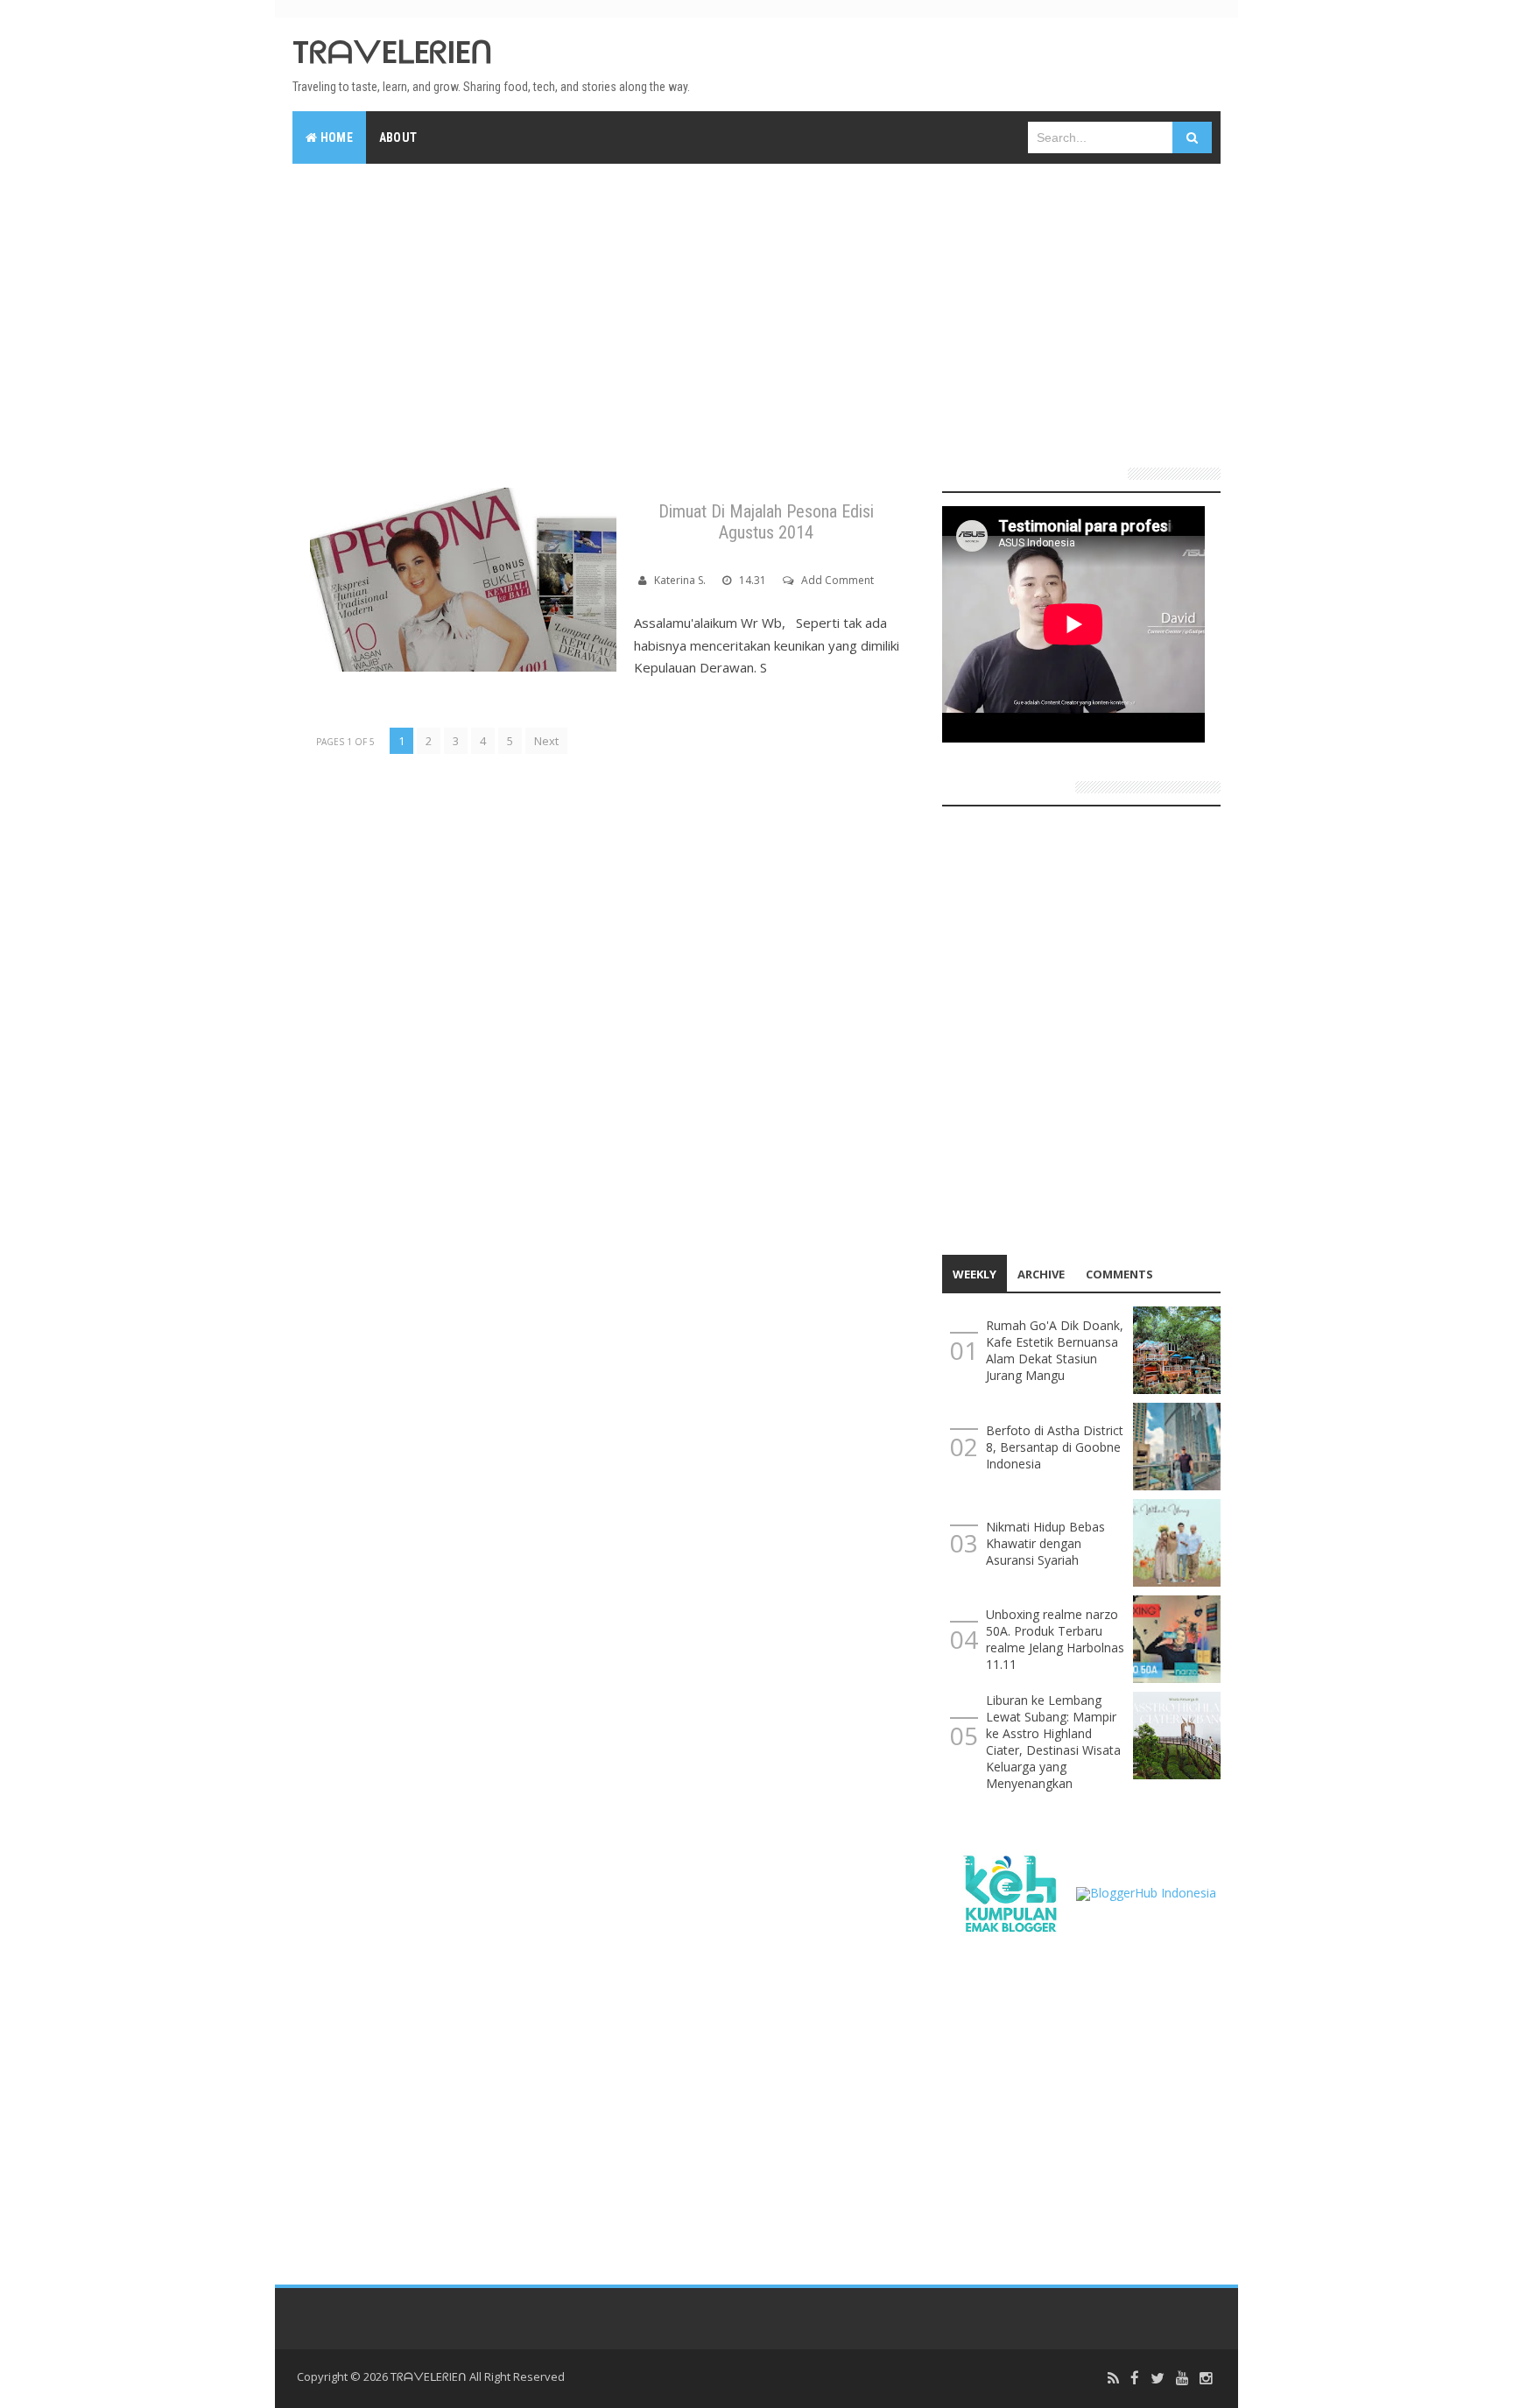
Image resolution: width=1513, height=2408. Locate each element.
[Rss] (1113, 2379)
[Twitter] (1158, 2379)
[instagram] (1206, 2379)
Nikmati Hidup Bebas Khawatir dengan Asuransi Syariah (1045, 1543)
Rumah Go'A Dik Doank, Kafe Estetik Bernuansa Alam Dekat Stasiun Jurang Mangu (1055, 1350)
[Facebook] (1135, 2379)
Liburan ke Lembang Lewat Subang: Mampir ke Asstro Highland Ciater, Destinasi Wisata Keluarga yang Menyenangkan (1053, 1742)
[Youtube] (1182, 2379)
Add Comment (837, 580)
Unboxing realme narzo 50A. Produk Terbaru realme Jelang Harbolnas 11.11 (1055, 1639)
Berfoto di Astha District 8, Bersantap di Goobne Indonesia (1055, 1447)
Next (546, 741)
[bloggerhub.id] (1146, 1892)
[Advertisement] (756, 308)
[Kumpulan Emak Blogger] (1009, 1892)
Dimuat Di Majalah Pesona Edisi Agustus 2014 (766, 522)
